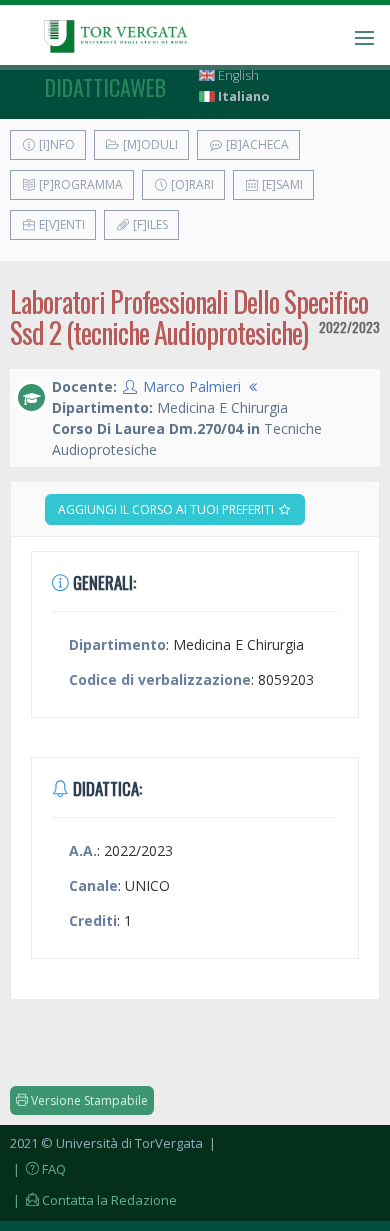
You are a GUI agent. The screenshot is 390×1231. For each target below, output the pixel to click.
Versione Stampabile (88, 1100)
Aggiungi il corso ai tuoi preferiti (167, 509)
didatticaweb (105, 87)
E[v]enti (60, 224)
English (237, 75)
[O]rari (191, 184)
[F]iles (149, 224)
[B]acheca (256, 144)
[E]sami (281, 184)
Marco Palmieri (192, 386)
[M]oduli (149, 144)
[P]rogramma (79, 184)
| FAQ (38, 1169)
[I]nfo (55, 144)
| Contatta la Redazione (93, 1200)
